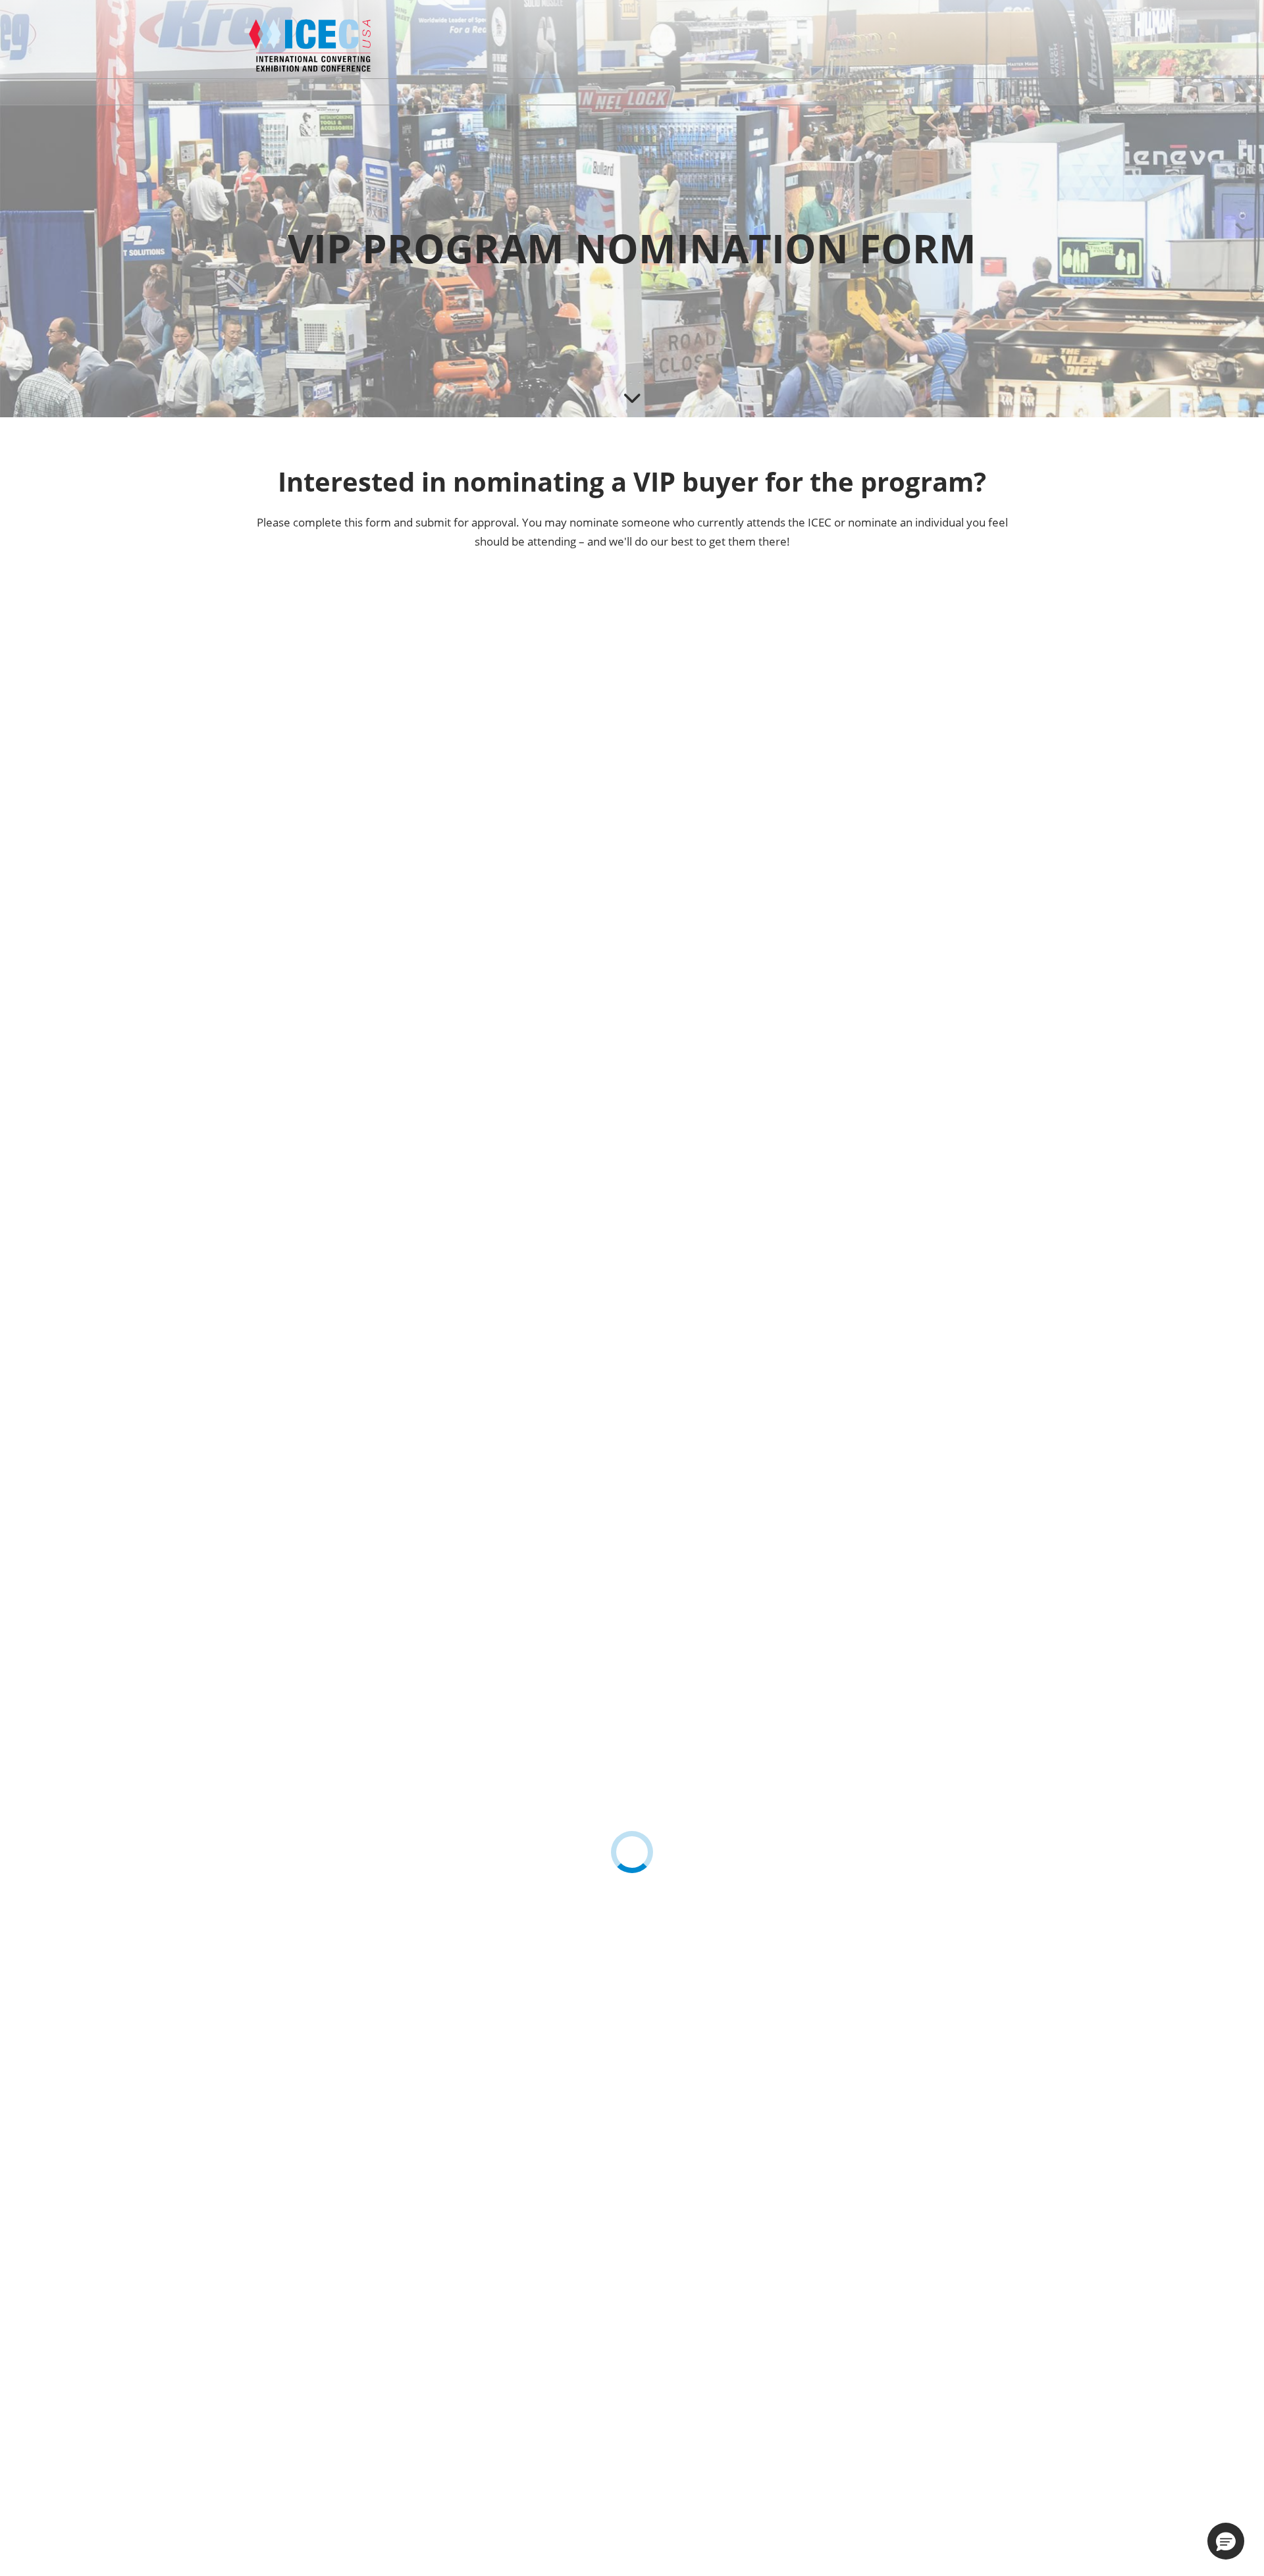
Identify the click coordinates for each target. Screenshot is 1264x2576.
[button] (1226, 2541)
